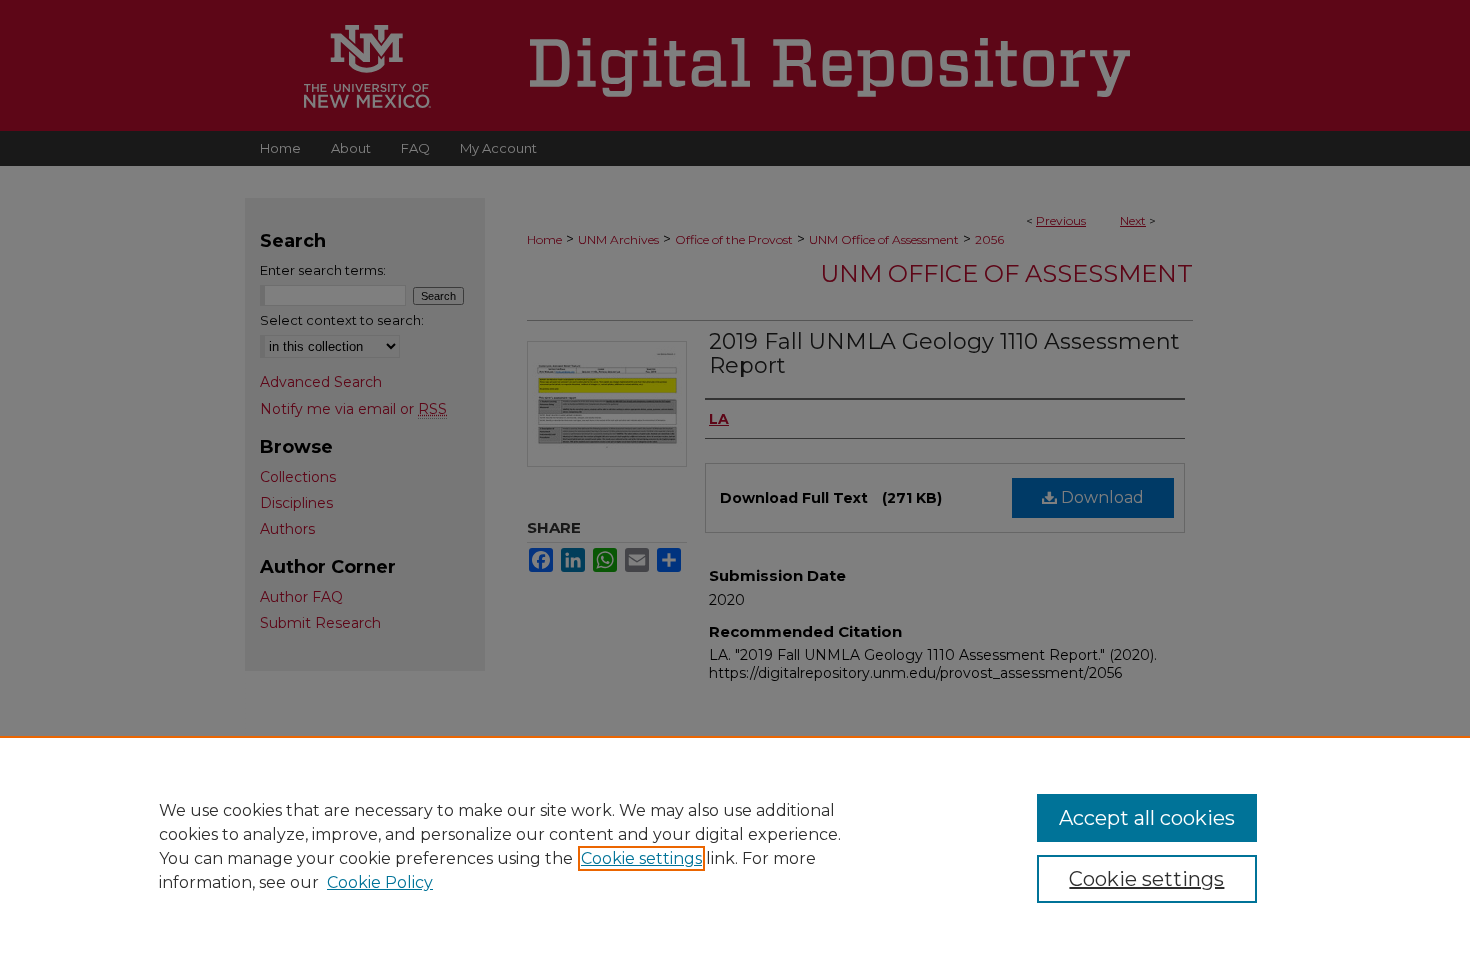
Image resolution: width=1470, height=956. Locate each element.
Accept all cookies (1147, 818)
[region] (735, 846)
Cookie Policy (380, 882)
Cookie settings (641, 858)
